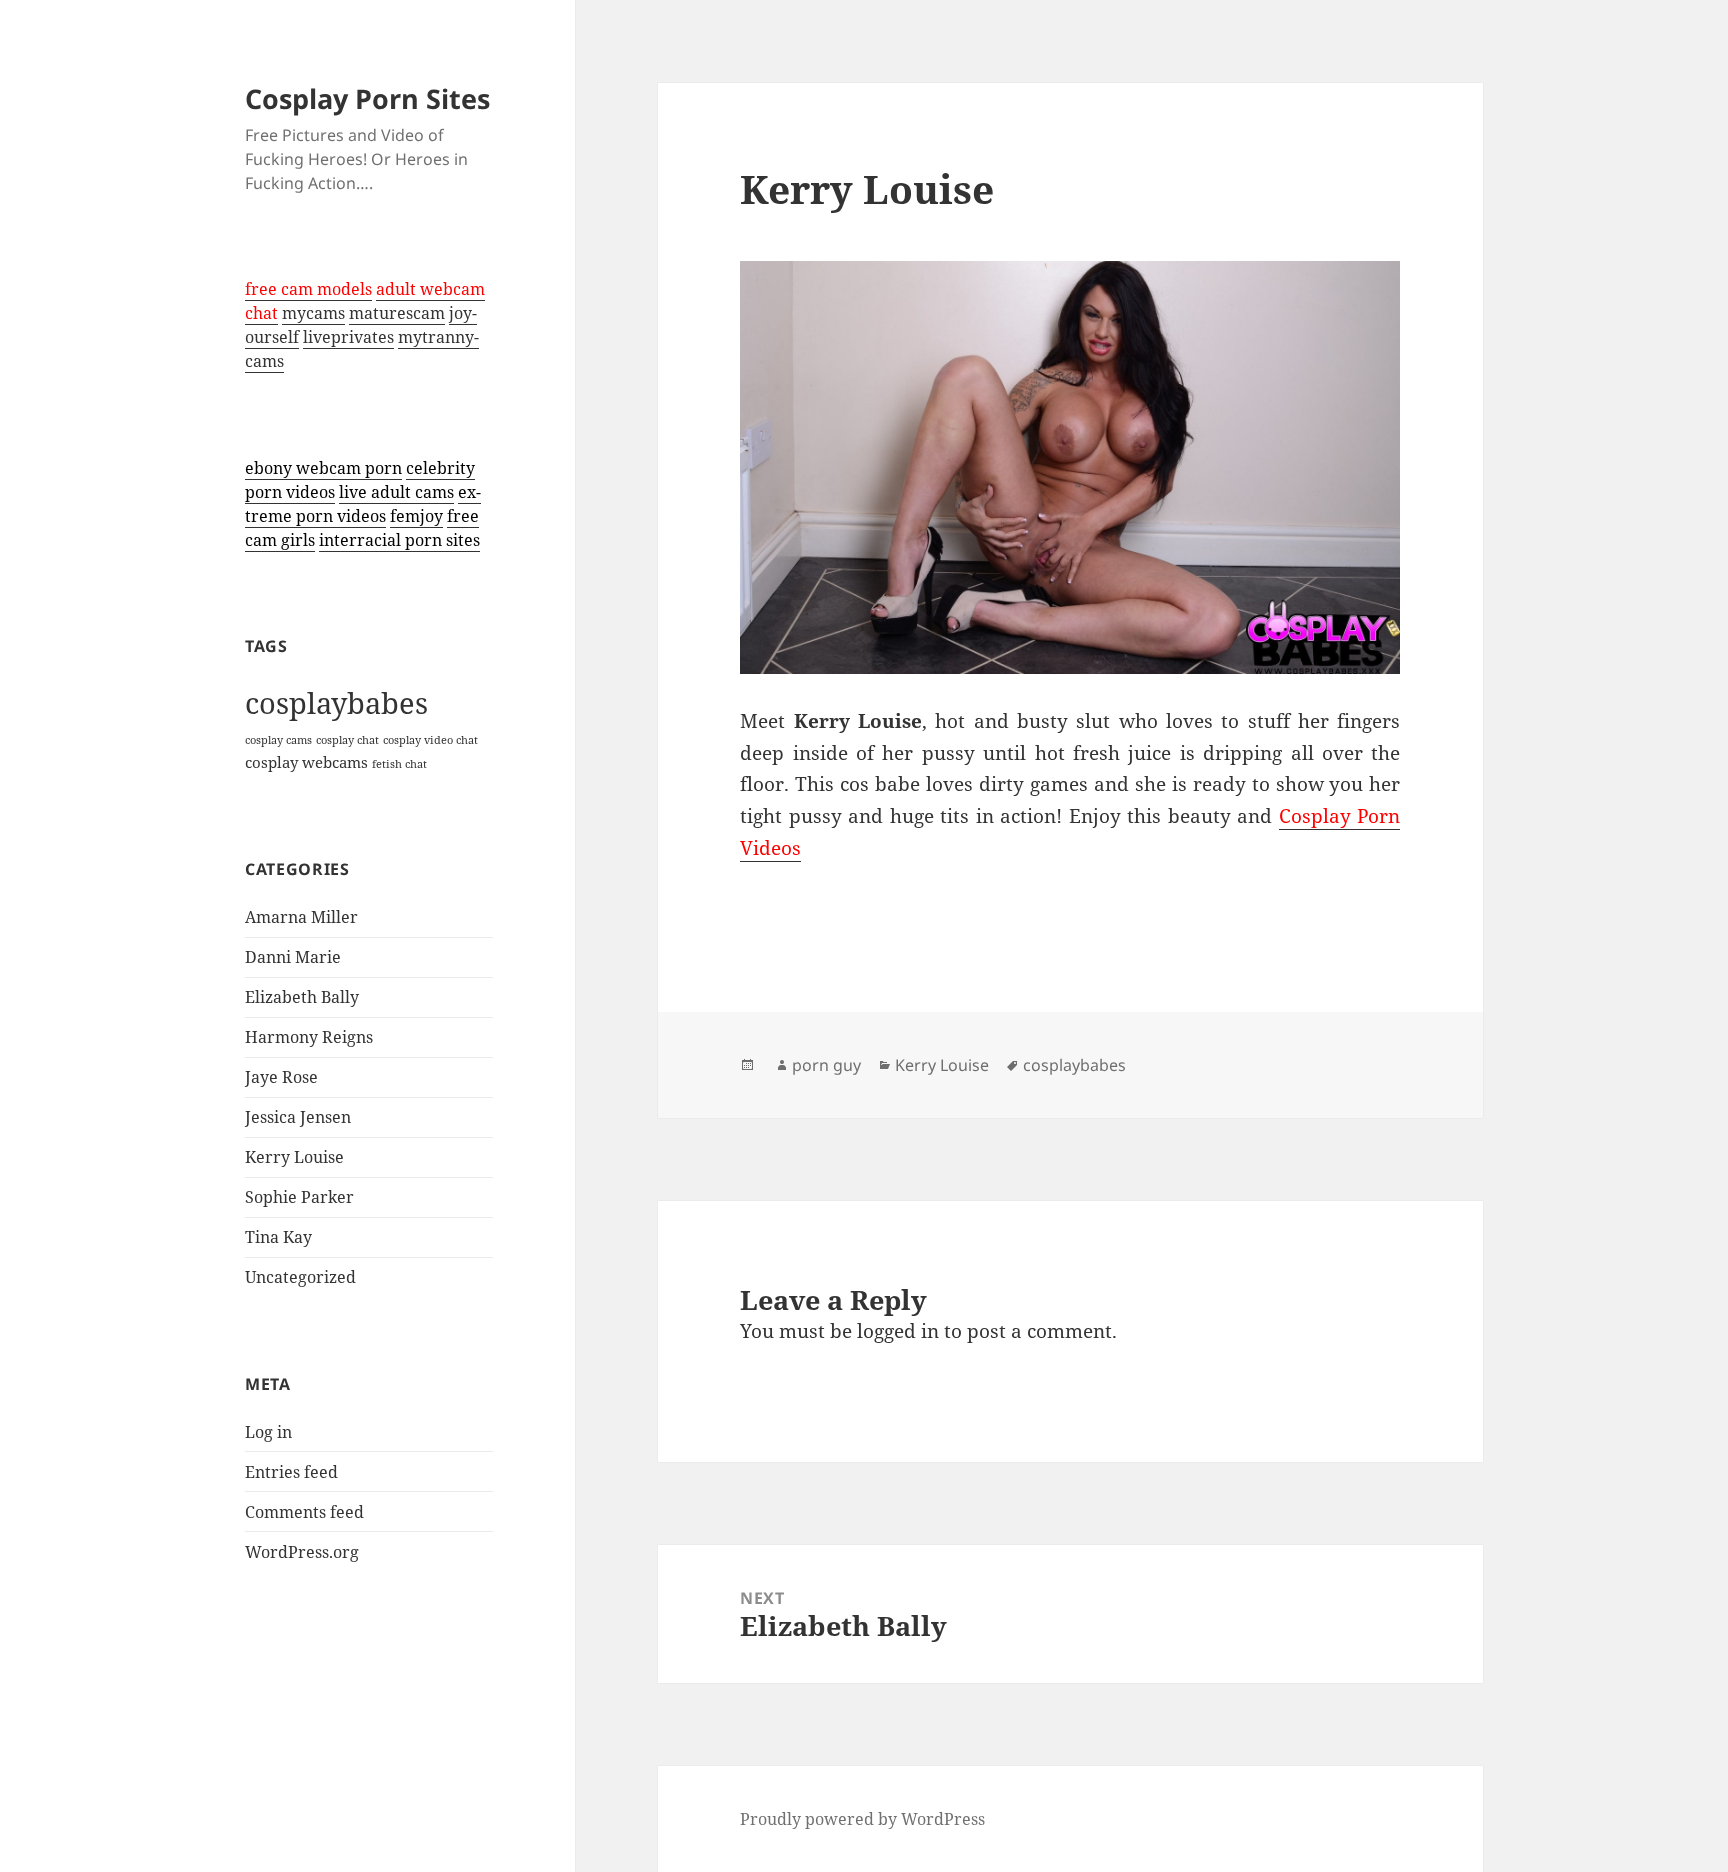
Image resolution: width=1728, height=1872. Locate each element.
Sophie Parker (299, 1197)
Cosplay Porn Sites (367, 98)
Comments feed (304, 1512)
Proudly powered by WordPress (862, 1819)
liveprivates (348, 337)
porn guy (826, 1065)
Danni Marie (293, 957)
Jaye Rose (281, 1077)
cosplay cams (278, 740)
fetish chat (399, 764)
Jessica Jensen (298, 1117)
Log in (268, 1432)
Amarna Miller (301, 917)
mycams (313, 313)
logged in (898, 1331)
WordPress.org (302, 1552)
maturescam (397, 313)
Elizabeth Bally (302, 997)
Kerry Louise (294, 1157)
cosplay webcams (306, 762)
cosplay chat (347, 740)
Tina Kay (278, 1237)
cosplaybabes (336, 703)
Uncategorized (300, 1277)
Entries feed (291, 1472)
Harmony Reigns (309, 1037)
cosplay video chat (430, 740)
